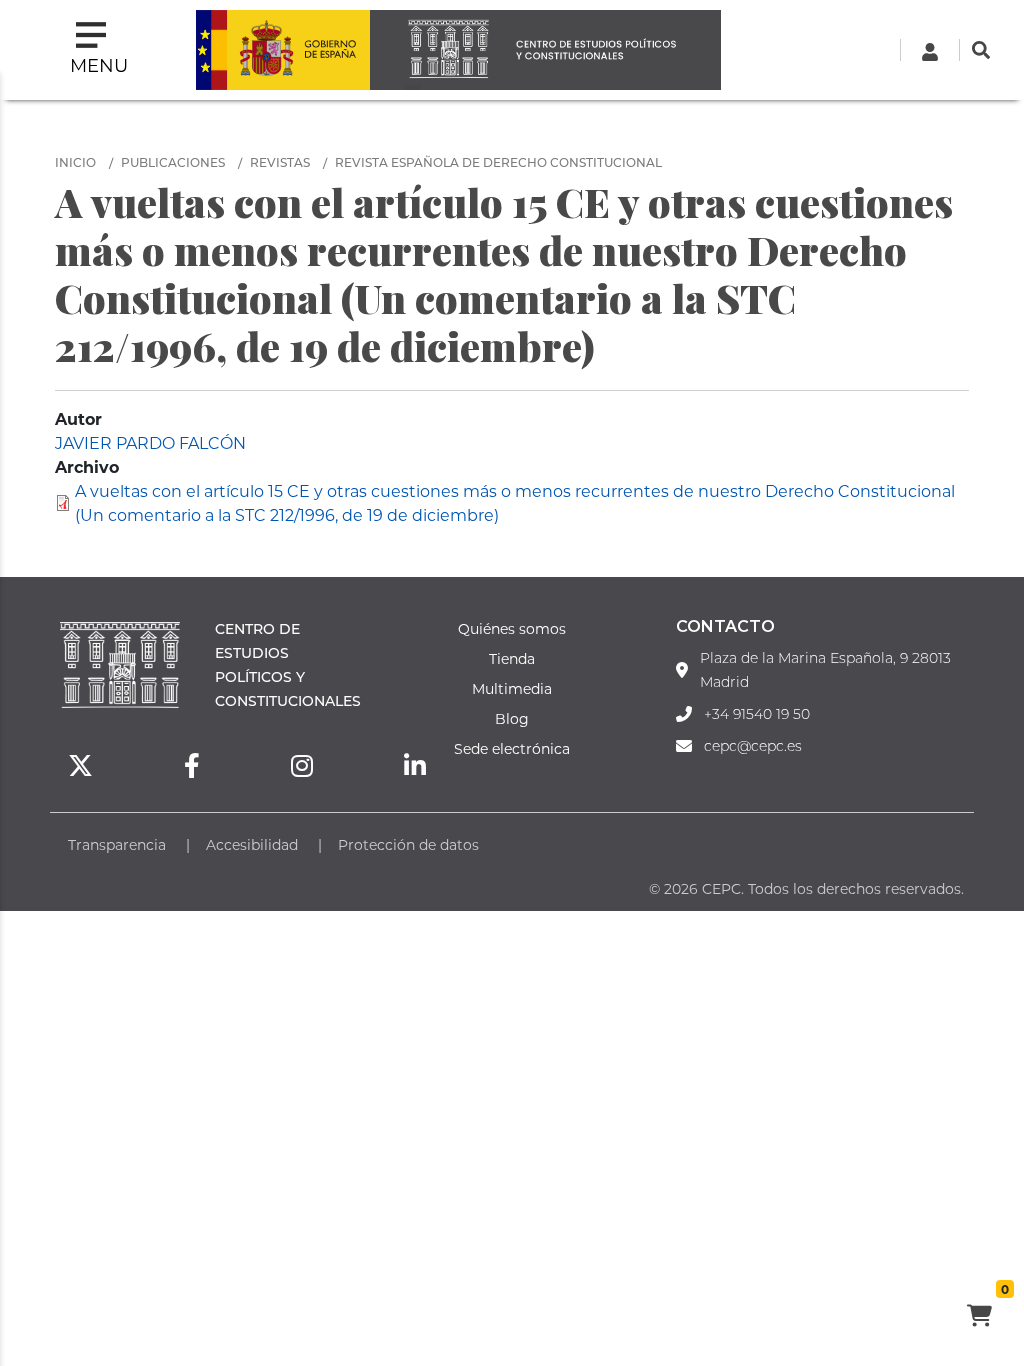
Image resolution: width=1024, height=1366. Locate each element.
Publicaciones (173, 162)
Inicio (75, 162)
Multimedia (512, 688)
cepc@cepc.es (753, 746)
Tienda (512, 658)
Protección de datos (408, 844)
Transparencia (117, 844)
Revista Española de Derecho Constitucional (498, 162)
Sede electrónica (512, 748)
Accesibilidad (252, 844)
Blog (512, 718)
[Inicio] (545, 50)
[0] (979, 1318)
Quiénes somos (512, 628)
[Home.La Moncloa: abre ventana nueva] (283, 50)
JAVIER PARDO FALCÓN (150, 442)
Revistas (280, 162)
